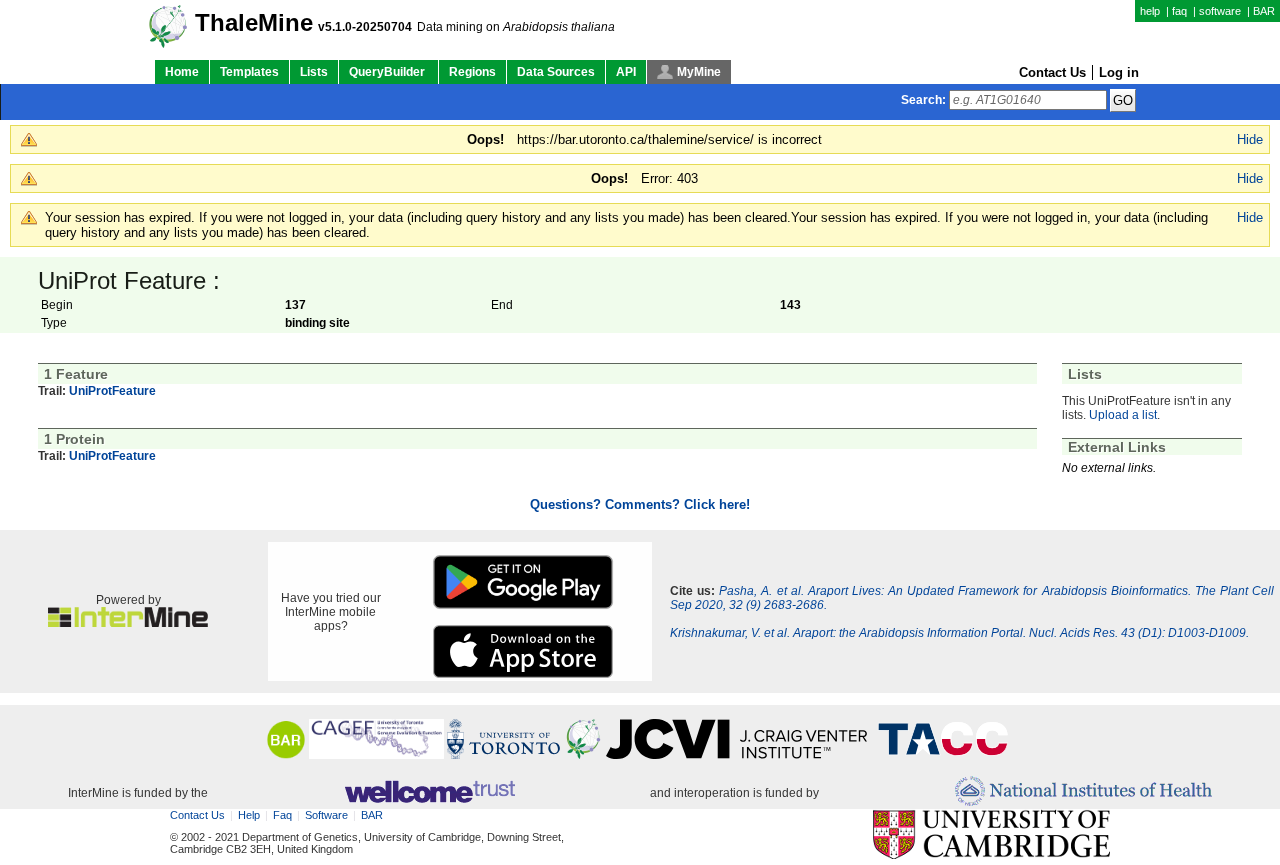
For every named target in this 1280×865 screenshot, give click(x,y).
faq (1179, 11)
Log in (1119, 72)
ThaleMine (254, 23)
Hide (1250, 139)
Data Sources (556, 72)
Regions (472, 72)
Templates (249, 72)
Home (182, 72)
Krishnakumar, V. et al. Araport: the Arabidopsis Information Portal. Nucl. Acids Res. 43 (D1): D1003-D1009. (959, 633)
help (1150, 11)
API (626, 72)
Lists (314, 72)
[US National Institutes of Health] (1083, 792)
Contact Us (1052, 72)
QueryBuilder (388, 72)
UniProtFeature (112, 391)
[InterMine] (128, 623)
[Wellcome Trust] (429, 793)
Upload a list (1123, 415)
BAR (1264, 11)
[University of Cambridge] (991, 835)
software (1220, 11)
